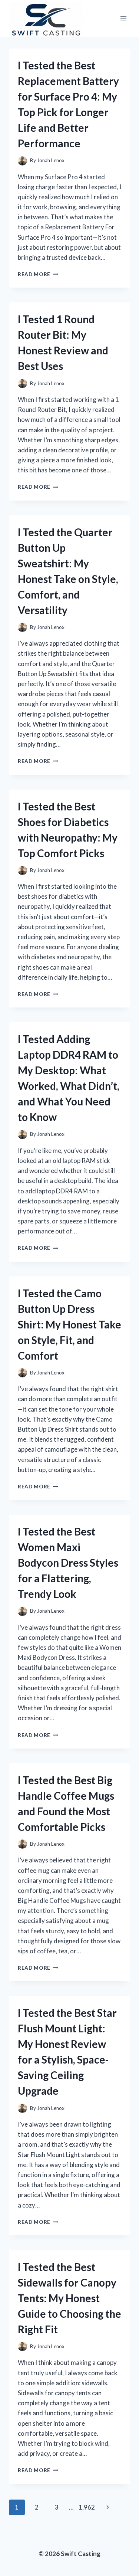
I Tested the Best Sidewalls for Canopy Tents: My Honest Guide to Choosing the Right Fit (69, 2298)
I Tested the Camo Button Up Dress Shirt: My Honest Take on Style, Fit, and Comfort (69, 1324)
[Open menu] (123, 18)
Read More (38, 274)
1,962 (87, 2507)
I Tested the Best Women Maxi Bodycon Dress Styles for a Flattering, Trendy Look (68, 1563)
